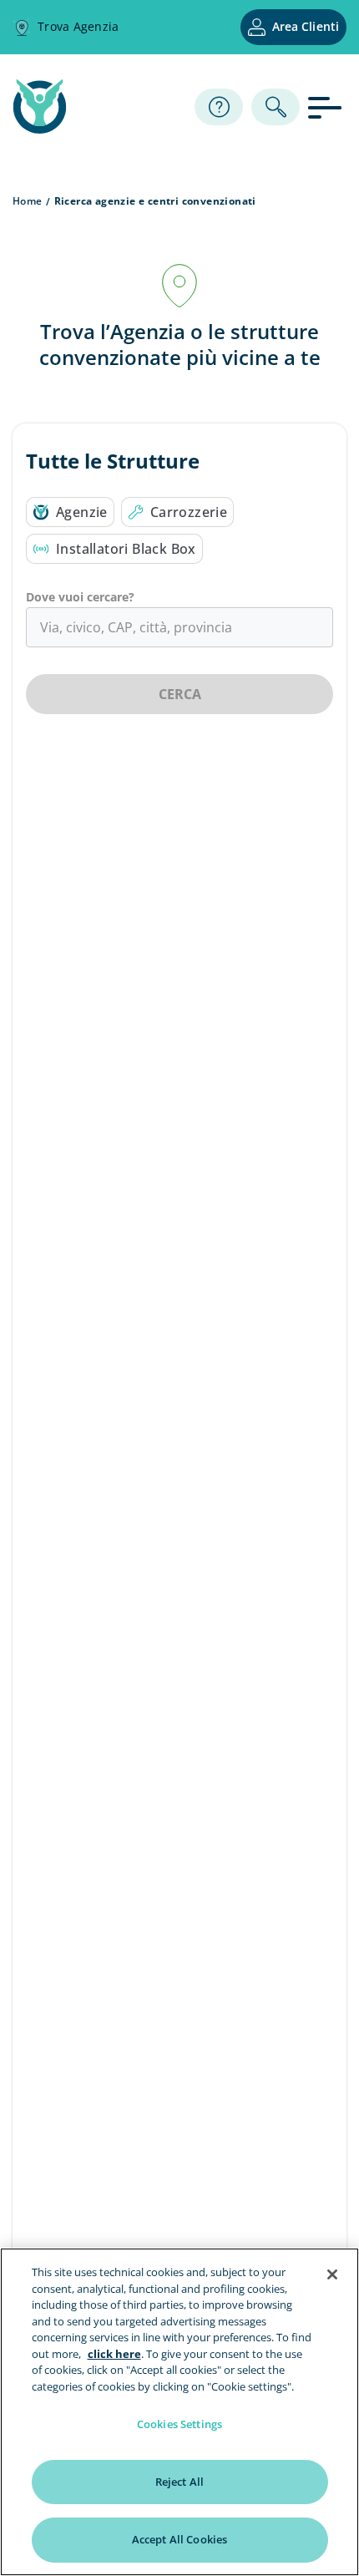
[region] (179, 2412)
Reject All (179, 2482)
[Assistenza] (219, 107)
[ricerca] (276, 107)
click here (114, 2354)
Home (28, 201)
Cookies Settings (179, 2424)
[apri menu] (327, 106)
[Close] (332, 2274)
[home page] (40, 129)
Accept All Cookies (179, 2539)
